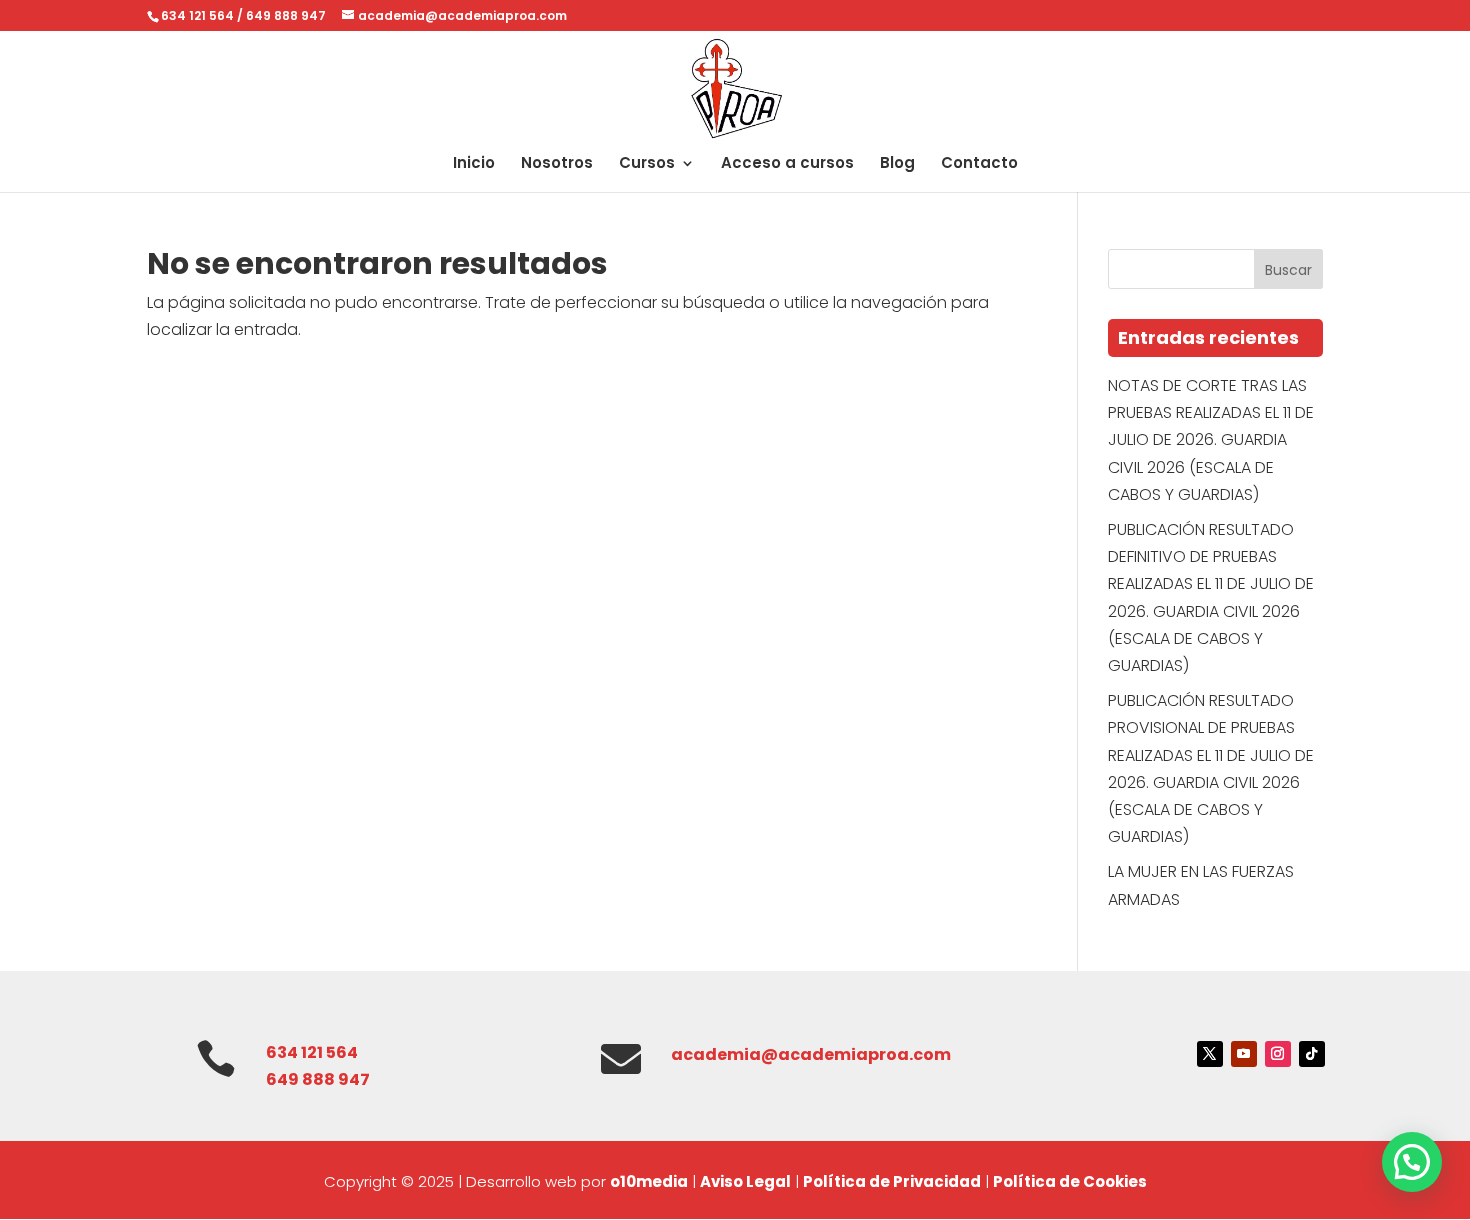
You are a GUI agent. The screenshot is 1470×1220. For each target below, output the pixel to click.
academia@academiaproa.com (811, 1054)
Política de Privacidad (892, 1181)
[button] (1412, 1162)
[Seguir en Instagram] (1278, 1054)
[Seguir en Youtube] (1244, 1054)
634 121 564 (197, 15)
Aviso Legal (745, 1181)
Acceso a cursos (787, 164)
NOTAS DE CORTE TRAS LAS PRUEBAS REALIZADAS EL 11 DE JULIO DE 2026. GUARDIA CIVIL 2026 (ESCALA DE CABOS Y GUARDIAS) (1211, 440)
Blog (897, 164)
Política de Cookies (1070, 1181)
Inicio (474, 164)
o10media (649, 1181)
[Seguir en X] (1210, 1054)
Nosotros (557, 164)
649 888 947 (286, 15)
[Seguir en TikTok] (1312, 1054)
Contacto (979, 164)
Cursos (647, 164)
